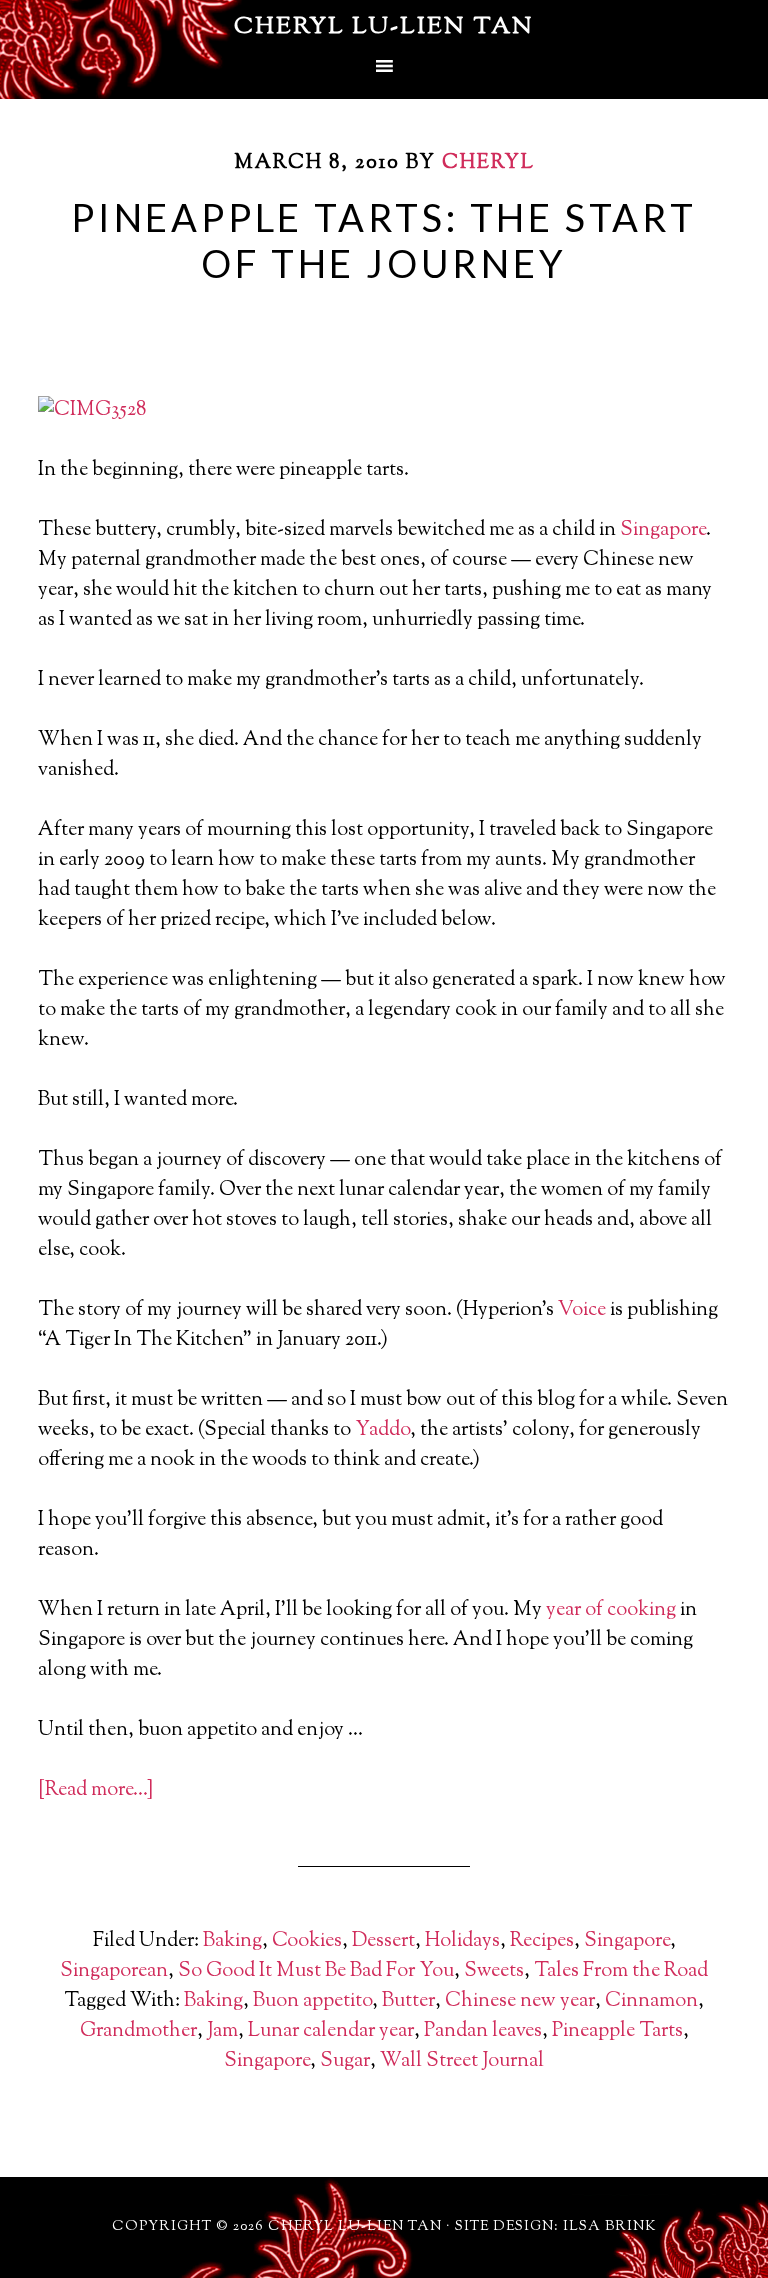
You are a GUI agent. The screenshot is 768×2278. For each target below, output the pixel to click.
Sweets (494, 1971)
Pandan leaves (483, 2031)
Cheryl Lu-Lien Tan (384, 27)
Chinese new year (520, 2001)
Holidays (462, 1941)
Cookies (307, 1941)
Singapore (663, 530)
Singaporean (114, 1971)
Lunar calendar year (331, 2031)
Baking (232, 1941)
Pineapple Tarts (617, 2031)
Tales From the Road (621, 1971)
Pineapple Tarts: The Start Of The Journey (384, 240)
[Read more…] (95, 1790)
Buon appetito (312, 2001)
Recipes (542, 1941)
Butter (408, 2001)
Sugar (345, 2061)
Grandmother (138, 2031)
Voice (582, 1310)
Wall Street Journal (462, 2061)
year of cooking (611, 1610)
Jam (222, 2031)
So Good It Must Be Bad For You (316, 1971)
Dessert (383, 1941)
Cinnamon (651, 2001)
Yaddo (382, 1430)
